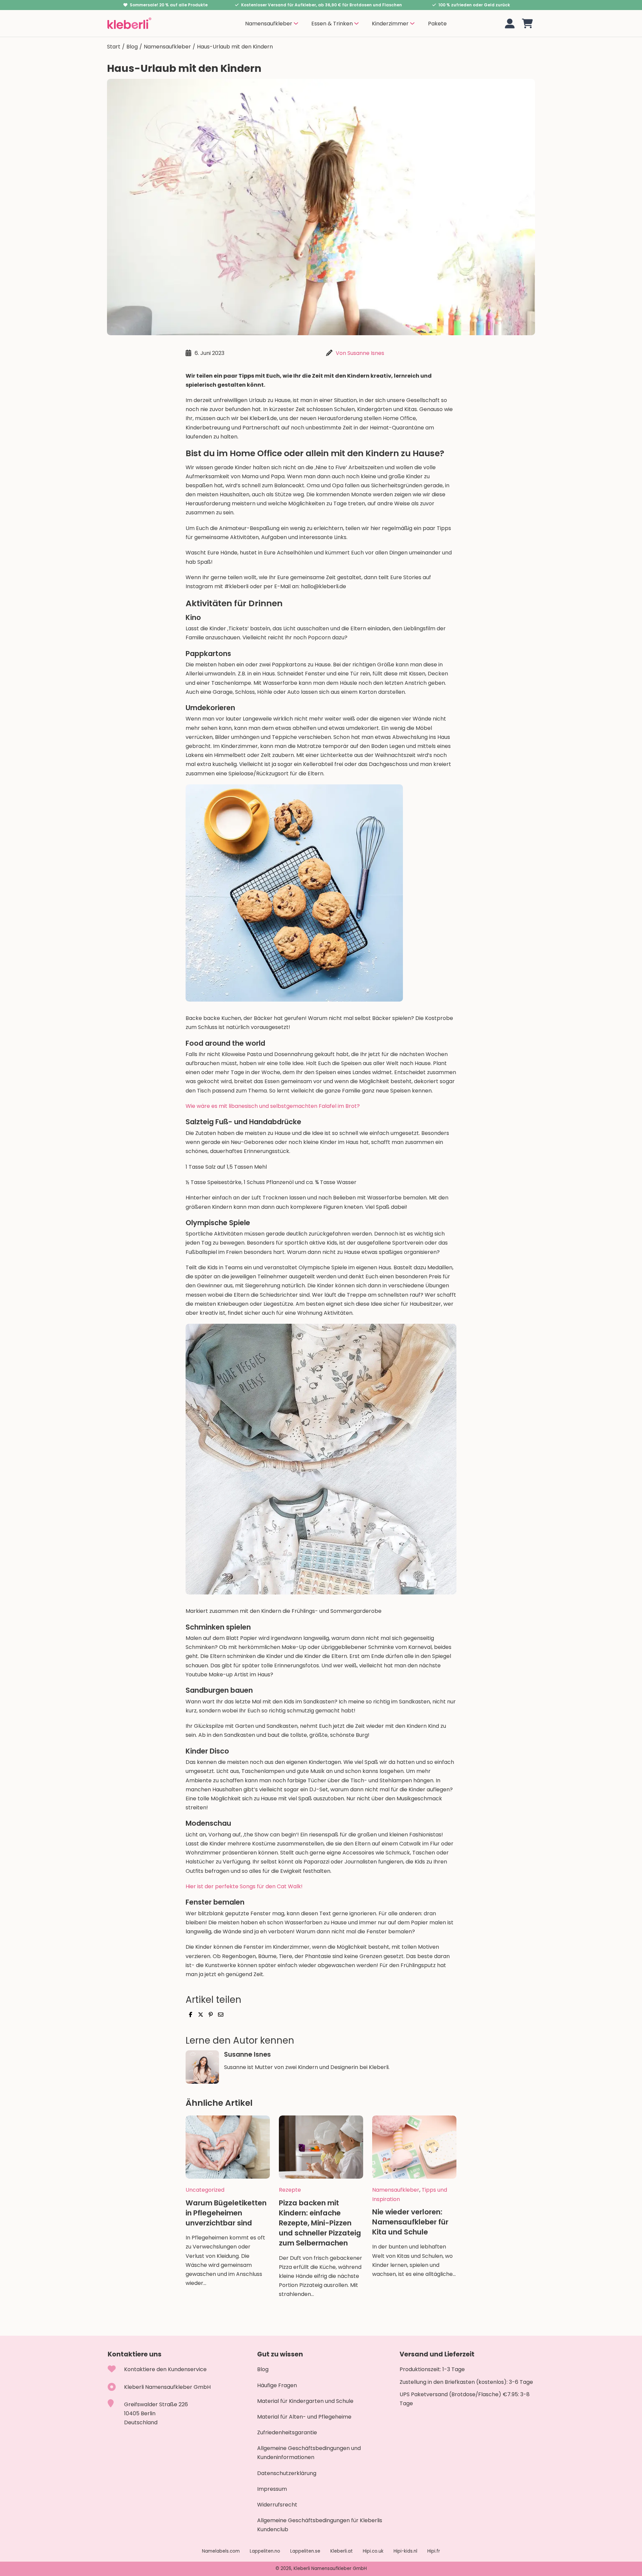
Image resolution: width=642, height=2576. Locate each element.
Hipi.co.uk (373, 2551)
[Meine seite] (510, 24)
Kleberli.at (342, 2551)
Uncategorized (205, 2190)
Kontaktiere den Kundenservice (165, 2369)
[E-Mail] (221, 2015)
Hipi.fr (434, 2551)
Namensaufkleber (167, 47)
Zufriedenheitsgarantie (287, 2432)
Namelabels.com (221, 2551)
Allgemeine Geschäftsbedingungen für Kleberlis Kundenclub (320, 2525)
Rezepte (290, 2190)
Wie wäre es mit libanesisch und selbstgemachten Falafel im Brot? (273, 1106)
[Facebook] (191, 2015)
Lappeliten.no (265, 2551)
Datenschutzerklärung (287, 2473)
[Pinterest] (211, 2015)
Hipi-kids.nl (405, 2551)
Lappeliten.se (305, 2551)
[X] (201, 2015)
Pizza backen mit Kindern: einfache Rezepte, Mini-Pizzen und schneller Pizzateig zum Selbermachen (320, 2223)
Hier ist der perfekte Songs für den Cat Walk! (244, 1886)
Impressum (272, 2489)
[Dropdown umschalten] (296, 23)
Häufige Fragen (277, 2385)
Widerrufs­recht (277, 2505)
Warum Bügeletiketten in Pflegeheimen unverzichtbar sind (226, 2213)
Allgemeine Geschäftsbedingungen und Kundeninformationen (309, 2453)
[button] (527, 24)
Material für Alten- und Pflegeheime (304, 2417)
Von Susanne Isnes (360, 353)
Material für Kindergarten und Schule (305, 2401)
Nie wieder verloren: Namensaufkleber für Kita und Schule (410, 2222)
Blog (132, 47)
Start (114, 47)
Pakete (437, 24)
